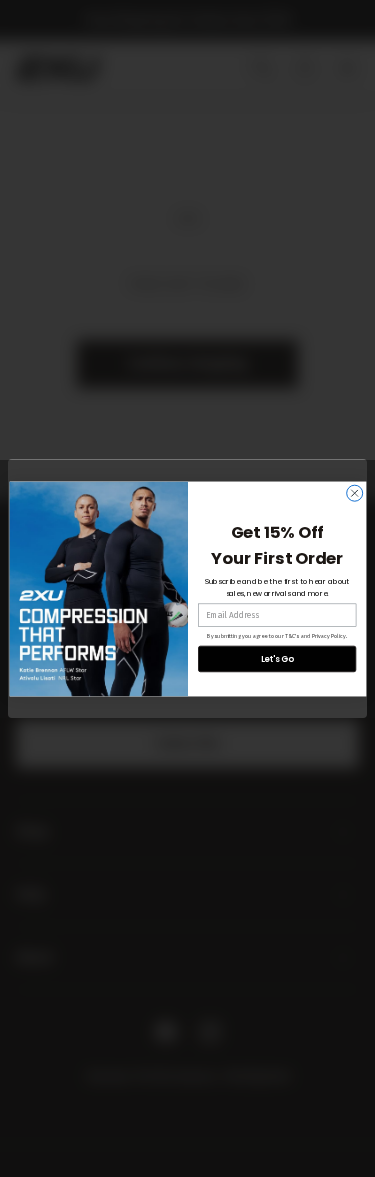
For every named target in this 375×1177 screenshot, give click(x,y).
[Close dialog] (354, 493)
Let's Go (276, 657)
